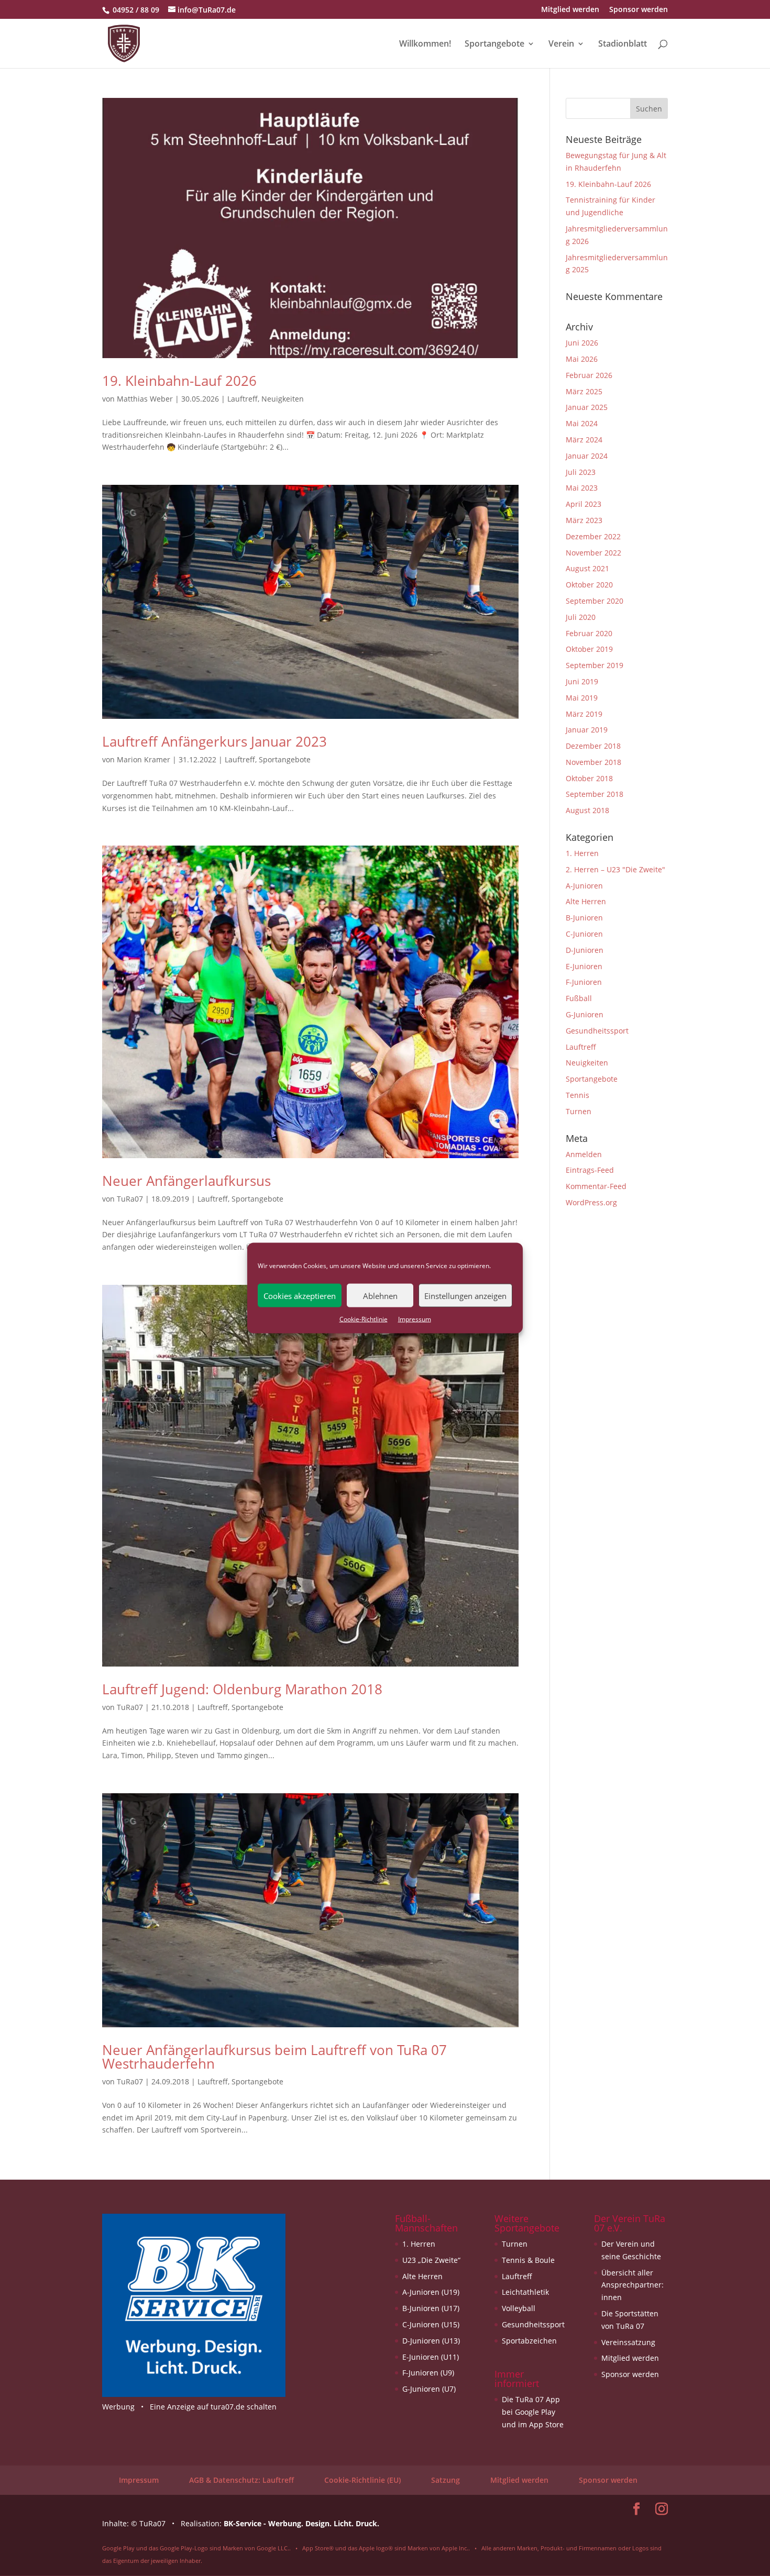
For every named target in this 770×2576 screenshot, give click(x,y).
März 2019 (584, 714)
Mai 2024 (582, 423)
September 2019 (595, 665)
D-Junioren (585, 950)
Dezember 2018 (593, 746)
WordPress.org (591, 1202)
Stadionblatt (623, 45)
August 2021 (587, 568)
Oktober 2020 (589, 585)
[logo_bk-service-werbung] (194, 2394)
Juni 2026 (582, 343)
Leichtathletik (525, 2292)
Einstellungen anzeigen (465, 1295)
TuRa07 (130, 1199)
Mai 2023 (582, 488)
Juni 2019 (582, 681)
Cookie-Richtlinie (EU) (362, 2480)
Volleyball (519, 2308)
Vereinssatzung (628, 2342)
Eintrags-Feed (590, 1170)
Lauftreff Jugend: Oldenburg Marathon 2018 (242, 1689)
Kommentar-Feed (596, 1186)
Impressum (415, 1319)
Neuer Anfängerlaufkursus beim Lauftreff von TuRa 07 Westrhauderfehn (274, 2057)
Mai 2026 (582, 359)
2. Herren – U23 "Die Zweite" (615, 869)
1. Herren (582, 853)
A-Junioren (584, 886)
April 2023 (584, 504)
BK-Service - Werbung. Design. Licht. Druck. (301, 2523)
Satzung (445, 2480)
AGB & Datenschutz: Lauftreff (241, 2480)
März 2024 (584, 440)
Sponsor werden (639, 10)
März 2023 (584, 520)
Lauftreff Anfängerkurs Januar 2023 (214, 741)
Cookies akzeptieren (300, 1295)
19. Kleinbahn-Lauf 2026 (179, 381)
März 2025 (584, 391)
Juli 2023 (581, 472)
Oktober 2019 (589, 649)
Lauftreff (243, 399)
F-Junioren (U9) (428, 2373)
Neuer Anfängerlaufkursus (186, 1181)
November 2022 (593, 553)
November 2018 (593, 762)
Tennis (577, 1095)
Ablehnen (380, 1295)
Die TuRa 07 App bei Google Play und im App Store (533, 2412)
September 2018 (595, 794)
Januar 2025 (587, 407)
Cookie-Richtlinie (364, 1319)
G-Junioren (585, 1014)
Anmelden (584, 1154)
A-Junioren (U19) (431, 2292)
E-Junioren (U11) (431, 2357)
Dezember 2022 (593, 536)
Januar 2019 (587, 730)
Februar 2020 (589, 633)
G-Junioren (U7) (429, 2389)
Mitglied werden (570, 10)
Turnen (579, 1111)
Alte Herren (586, 901)
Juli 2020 (581, 617)
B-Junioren (584, 918)
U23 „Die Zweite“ (431, 2260)
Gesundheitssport (597, 1031)
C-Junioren (584, 934)
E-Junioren (584, 966)
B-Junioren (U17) (431, 2308)
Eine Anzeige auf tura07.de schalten (213, 2407)
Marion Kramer (144, 759)
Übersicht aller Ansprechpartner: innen (632, 2285)
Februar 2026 (589, 375)
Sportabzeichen (529, 2341)
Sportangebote (494, 45)
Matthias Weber (145, 399)
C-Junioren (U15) (431, 2324)
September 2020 (595, 601)
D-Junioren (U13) (431, 2341)
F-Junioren (584, 982)
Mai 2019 (582, 698)
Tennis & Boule (528, 2260)
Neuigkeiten (283, 399)
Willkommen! (425, 45)
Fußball (579, 998)
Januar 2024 (587, 456)
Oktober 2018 (589, 778)
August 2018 (587, 810)
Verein (561, 45)
